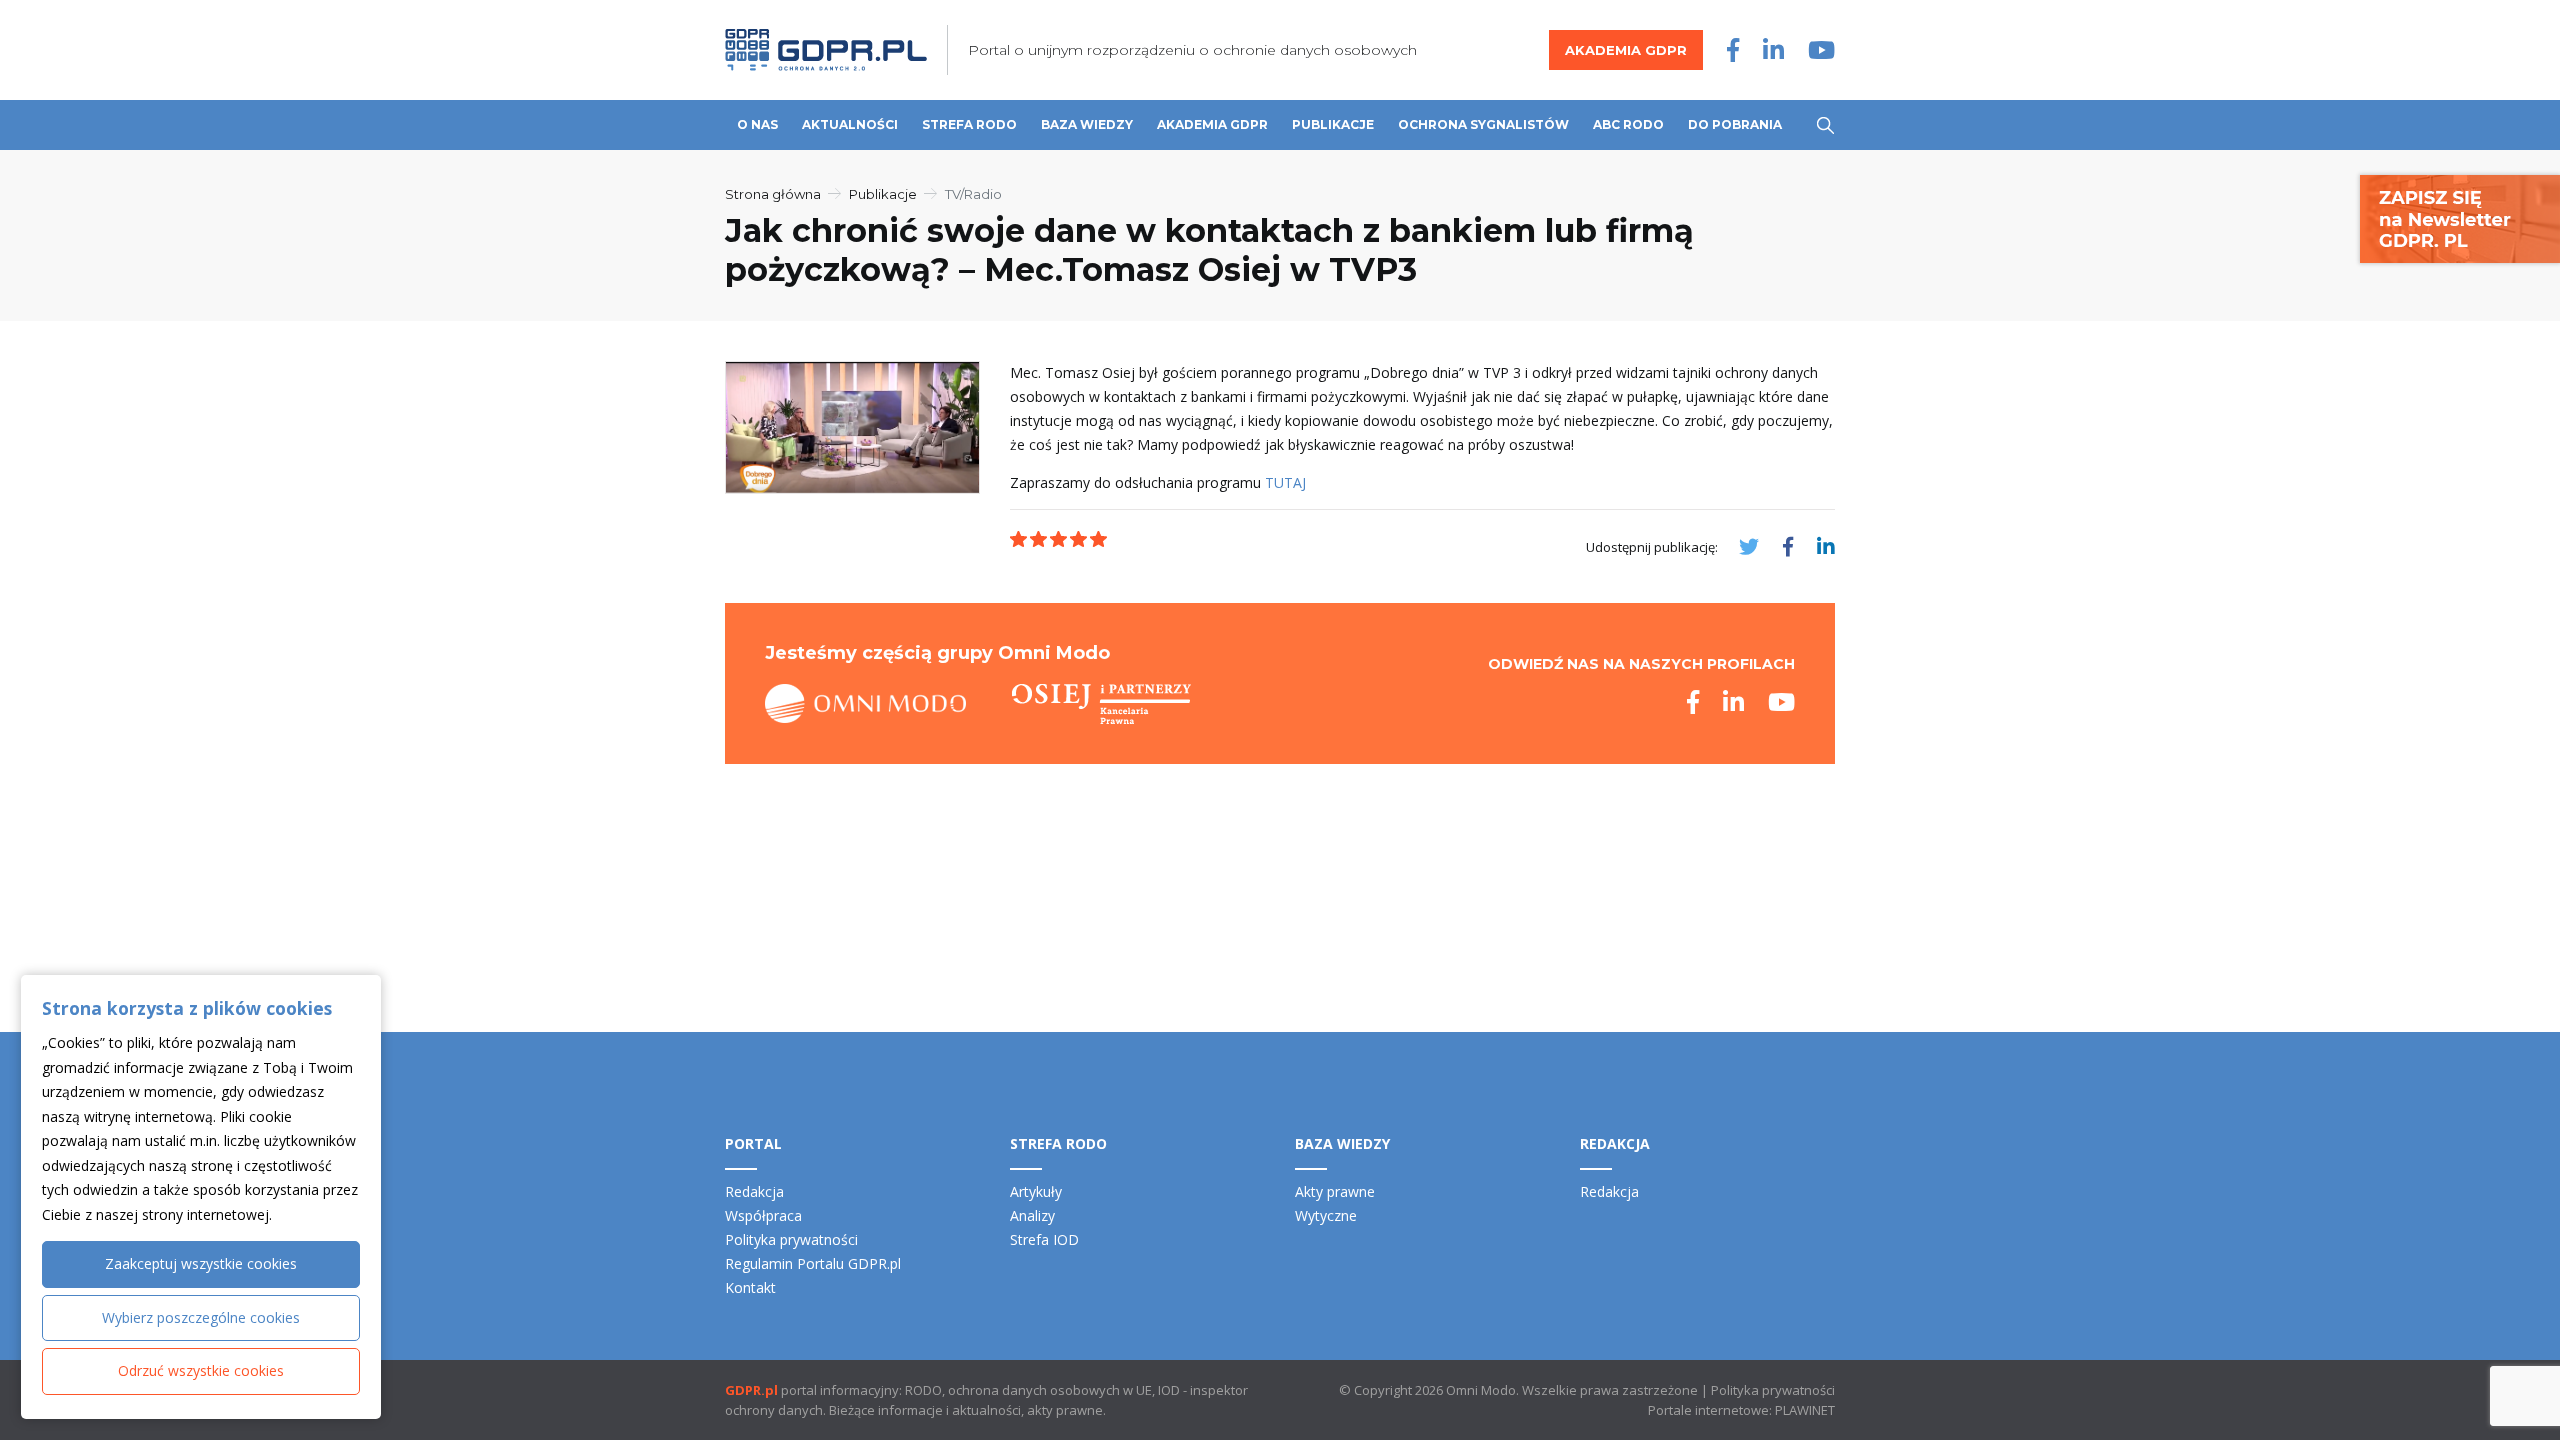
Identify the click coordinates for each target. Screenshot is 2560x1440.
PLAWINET (1805, 1410)
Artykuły (1036, 1191)
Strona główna (773, 194)
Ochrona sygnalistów (1483, 124)
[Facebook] (1733, 49)
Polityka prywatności (791, 1239)
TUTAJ (1285, 482)
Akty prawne (1335, 1191)
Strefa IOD (1044, 1239)
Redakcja (754, 1191)
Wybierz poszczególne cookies (201, 1317)
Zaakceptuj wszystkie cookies (201, 1263)
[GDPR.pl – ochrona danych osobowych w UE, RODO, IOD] (826, 50)
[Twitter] (1749, 546)
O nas (757, 124)
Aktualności (850, 124)
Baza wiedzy (1087, 124)
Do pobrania (1735, 124)
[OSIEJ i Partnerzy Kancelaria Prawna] (1101, 704)
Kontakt (750, 1287)
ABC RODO (1628, 124)
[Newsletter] (2460, 217)
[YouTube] (1821, 49)
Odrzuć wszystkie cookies (201, 1370)
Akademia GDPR (1626, 50)
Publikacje (1333, 124)
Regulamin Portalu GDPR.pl (813, 1263)
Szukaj (1825, 125)
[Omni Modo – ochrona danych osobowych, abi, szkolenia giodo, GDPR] (866, 704)
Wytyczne (1326, 1215)
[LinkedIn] (1773, 49)
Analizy (1032, 1215)
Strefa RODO (969, 124)
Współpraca (763, 1215)
